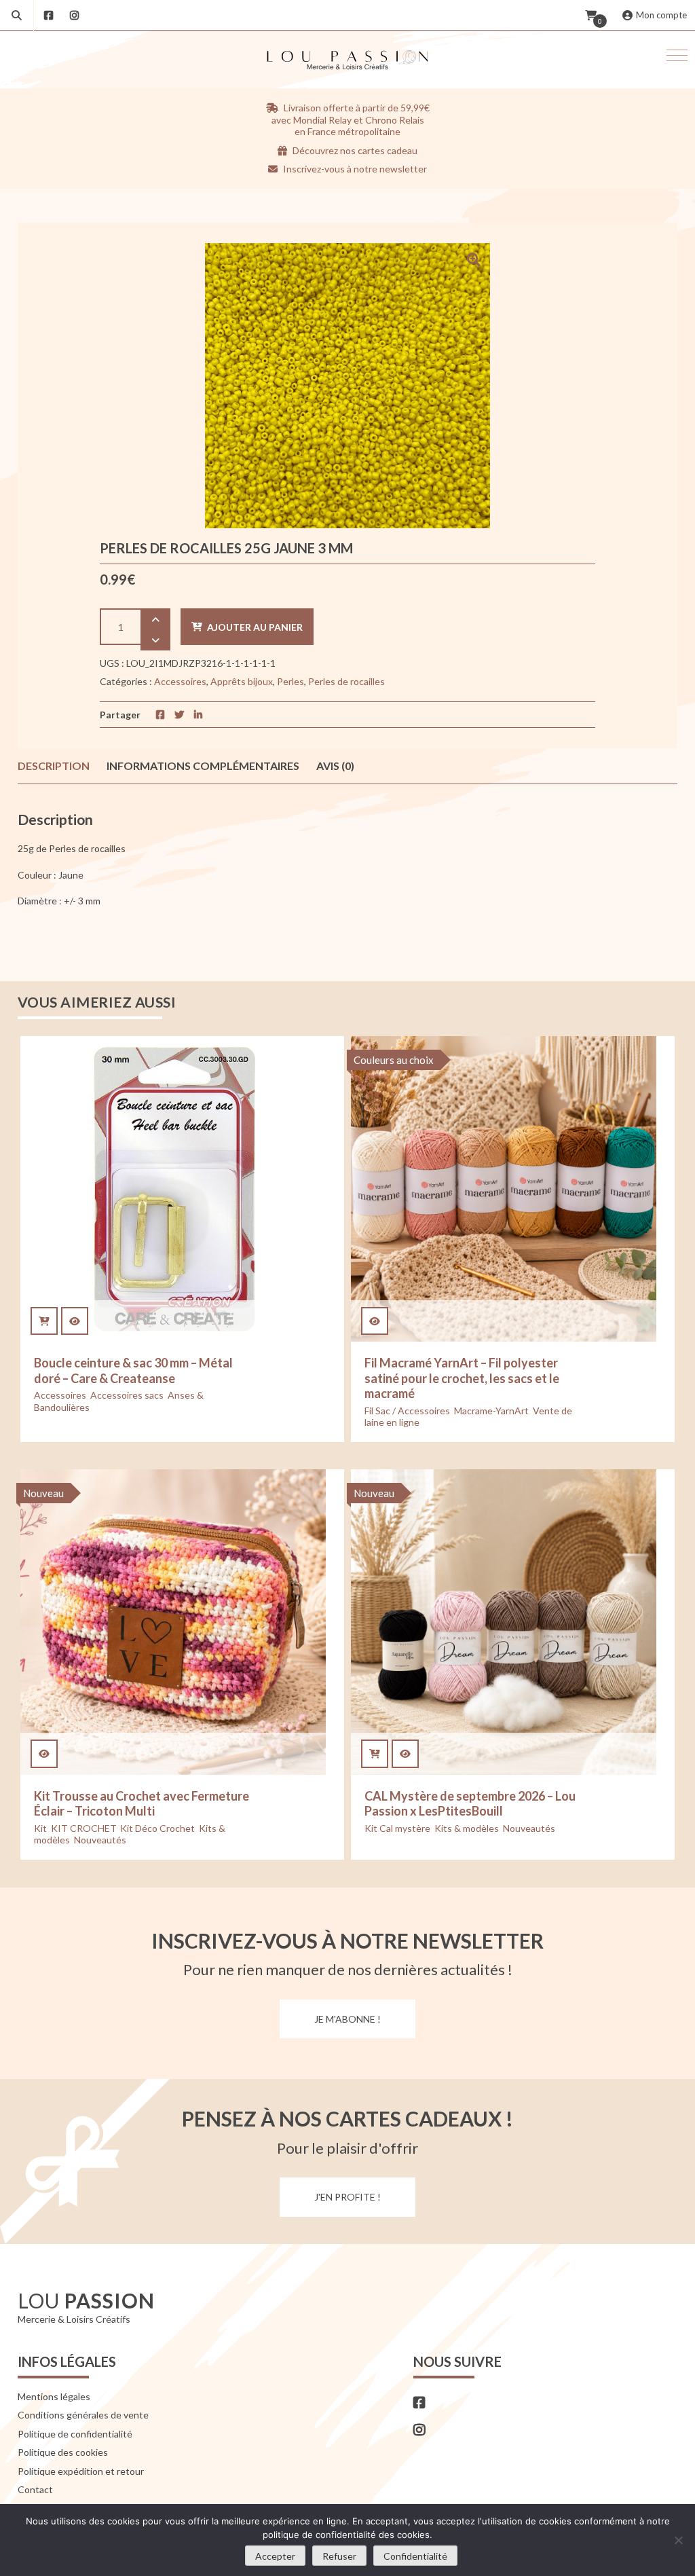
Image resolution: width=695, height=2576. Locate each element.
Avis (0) (335, 766)
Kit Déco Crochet (157, 1828)
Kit (40, 1828)
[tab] (54, 766)
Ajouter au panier (255, 627)
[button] (677, 55)
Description (54, 766)
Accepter (275, 2556)
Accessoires (180, 681)
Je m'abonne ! (347, 2019)
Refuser (339, 2556)
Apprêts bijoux (242, 681)
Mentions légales (54, 2396)
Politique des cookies (63, 2452)
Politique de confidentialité (75, 2434)
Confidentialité (415, 2556)
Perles (290, 681)
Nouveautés (100, 1840)
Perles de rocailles (346, 681)
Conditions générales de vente (83, 2415)
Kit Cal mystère (397, 1828)
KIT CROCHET (83, 1828)
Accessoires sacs (127, 1395)
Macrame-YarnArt (491, 1411)
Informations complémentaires (203, 766)
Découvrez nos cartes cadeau (354, 150)
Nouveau (43, 1493)
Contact (35, 2489)
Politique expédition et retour (81, 2471)
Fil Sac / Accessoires (407, 1411)
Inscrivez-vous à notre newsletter (354, 169)
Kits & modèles (467, 1828)
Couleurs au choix (394, 1060)
